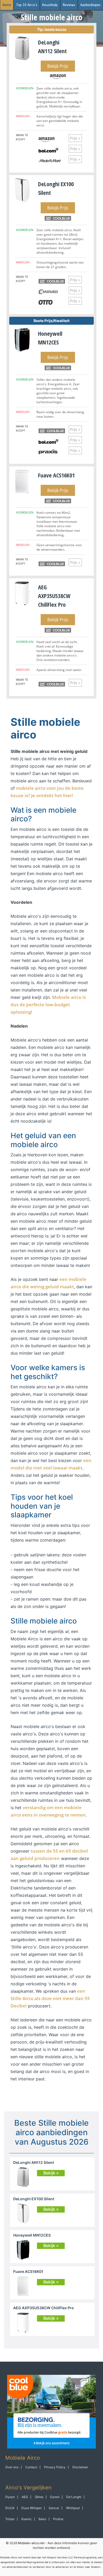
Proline (58, 2519)
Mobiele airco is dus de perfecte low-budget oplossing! (48, 1005)
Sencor (54, 2508)
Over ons (12, 2467)
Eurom (55, 2497)
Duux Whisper (32, 2508)
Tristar (10, 2519)
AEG (25, 2497)
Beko (42, 2519)
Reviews (69, 5)
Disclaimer (80, 2467)
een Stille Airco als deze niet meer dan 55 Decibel (50, 1998)
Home (7, 5)
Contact (31, 2467)
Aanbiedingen (90, 5)
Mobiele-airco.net (31, 2543)
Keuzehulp (50, 5)
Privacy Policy (55, 2467)
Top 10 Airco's (27, 5)
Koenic (27, 2519)
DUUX (10, 2508)
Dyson (10, 2497)
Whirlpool (73, 2508)
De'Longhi (74, 2497)
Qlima (39, 2497)
